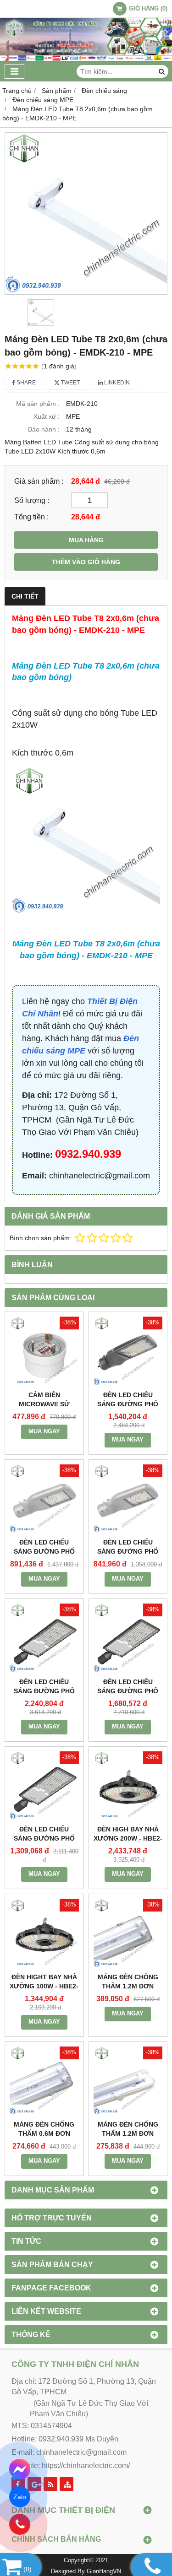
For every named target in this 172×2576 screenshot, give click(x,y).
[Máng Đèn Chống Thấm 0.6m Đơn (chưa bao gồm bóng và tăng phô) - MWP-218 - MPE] (44, 2081)
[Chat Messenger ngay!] (20, 2470)
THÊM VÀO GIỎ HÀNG (86, 562)
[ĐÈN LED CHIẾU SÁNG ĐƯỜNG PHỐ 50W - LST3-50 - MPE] (44, 1499)
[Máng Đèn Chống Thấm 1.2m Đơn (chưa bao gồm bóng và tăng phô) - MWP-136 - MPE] (128, 2081)
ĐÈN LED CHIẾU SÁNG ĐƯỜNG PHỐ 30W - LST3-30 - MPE (128, 1551)
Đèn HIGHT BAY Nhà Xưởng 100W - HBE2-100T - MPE (44, 1986)
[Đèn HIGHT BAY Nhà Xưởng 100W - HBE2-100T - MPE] (44, 1933)
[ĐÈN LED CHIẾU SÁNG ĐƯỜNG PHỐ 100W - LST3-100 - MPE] (128, 1351)
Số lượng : (32, 500)
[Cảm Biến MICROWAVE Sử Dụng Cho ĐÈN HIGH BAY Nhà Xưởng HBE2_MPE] (44, 1351)
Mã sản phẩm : (38, 404)
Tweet (70, 383)
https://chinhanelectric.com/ (86, 2465)
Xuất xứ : (47, 416)
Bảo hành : (44, 429)
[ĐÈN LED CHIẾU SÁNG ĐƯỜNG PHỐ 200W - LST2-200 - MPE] (44, 1638)
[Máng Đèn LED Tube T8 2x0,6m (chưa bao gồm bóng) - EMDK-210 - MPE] (86, 213)
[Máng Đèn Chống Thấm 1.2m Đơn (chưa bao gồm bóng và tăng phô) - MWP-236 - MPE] (128, 1933)
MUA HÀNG (86, 540)
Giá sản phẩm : (39, 481)
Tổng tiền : (31, 517)
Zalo (19, 2497)
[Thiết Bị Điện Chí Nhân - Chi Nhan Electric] (86, 59)
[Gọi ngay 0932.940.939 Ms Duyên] (20, 2525)
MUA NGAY (44, 1431)
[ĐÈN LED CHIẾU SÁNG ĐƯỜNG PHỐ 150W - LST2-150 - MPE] (128, 1638)
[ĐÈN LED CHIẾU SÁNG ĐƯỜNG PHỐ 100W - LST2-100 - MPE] (44, 1786)
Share (25, 383)
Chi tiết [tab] (25, 596)
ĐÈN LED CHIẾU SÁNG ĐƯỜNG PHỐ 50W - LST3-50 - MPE (44, 1551)
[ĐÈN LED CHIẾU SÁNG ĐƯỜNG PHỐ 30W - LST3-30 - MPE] (128, 1499)
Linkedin (116, 383)
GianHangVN (104, 2571)
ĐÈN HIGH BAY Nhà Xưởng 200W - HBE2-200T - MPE (128, 1838)
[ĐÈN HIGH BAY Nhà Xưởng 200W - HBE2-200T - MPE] (128, 1786)
